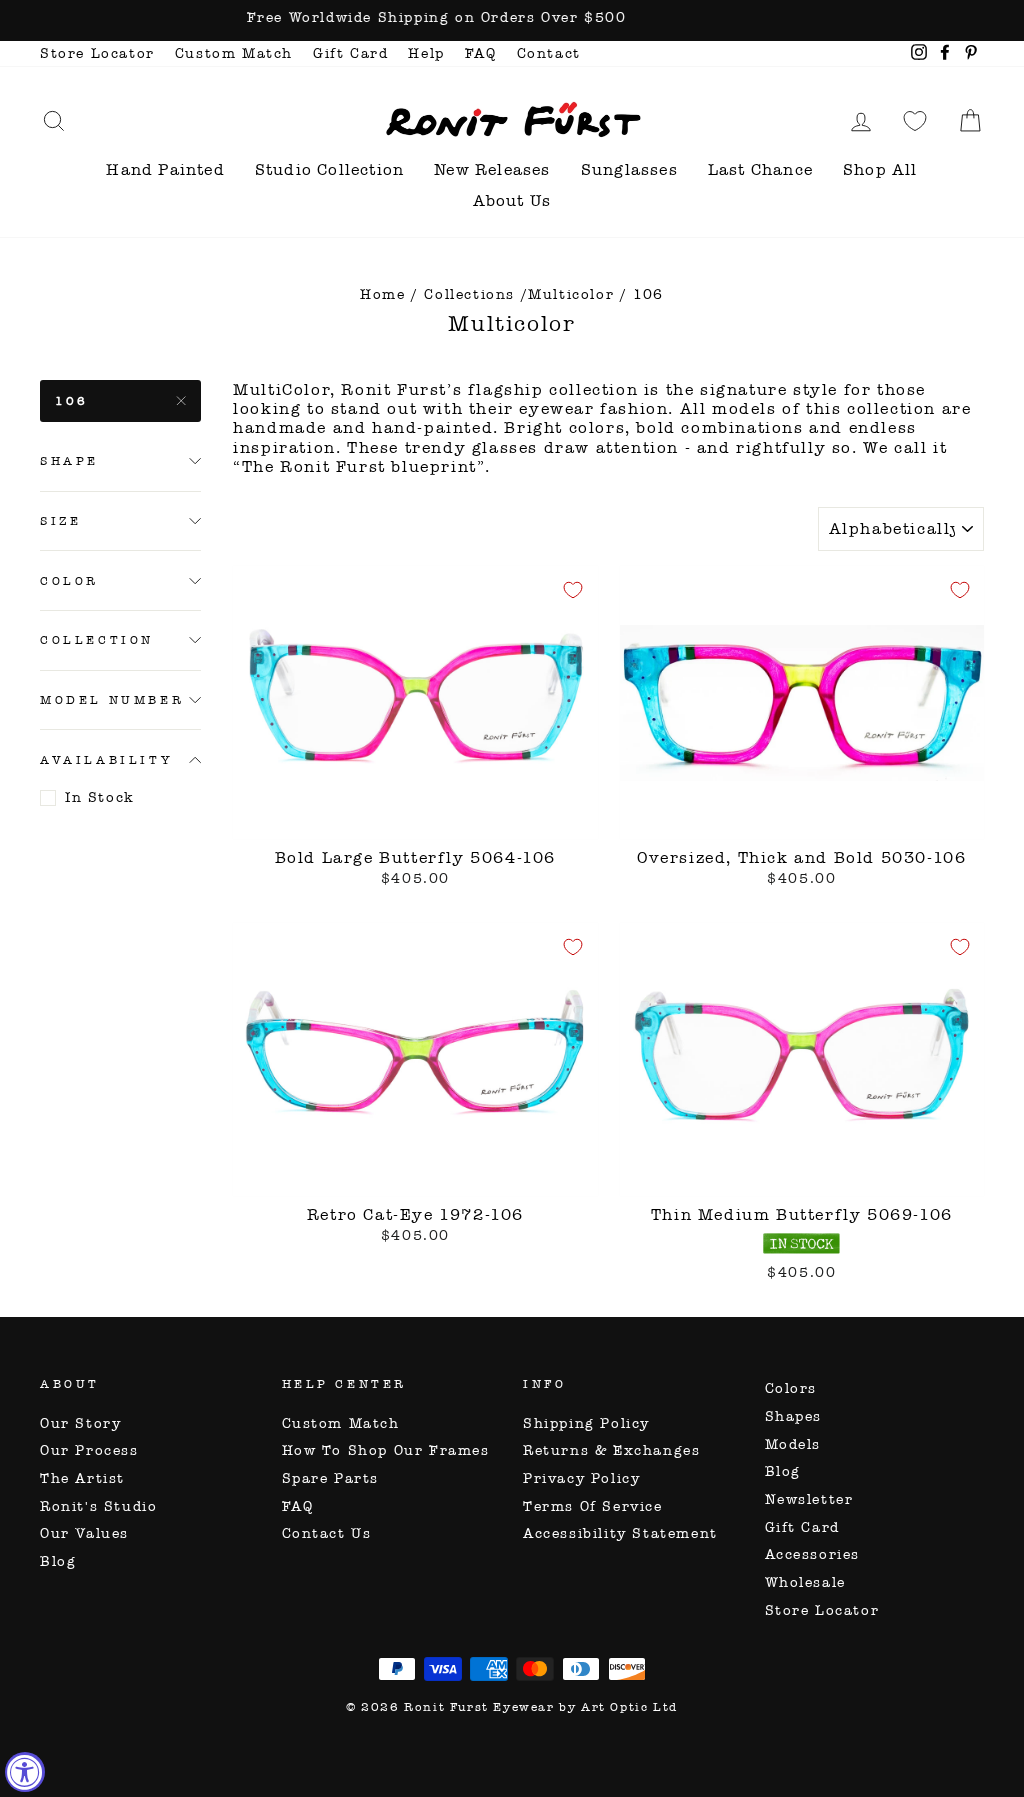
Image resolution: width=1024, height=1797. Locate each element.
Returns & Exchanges (611, 1450)
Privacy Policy (581, 1478)
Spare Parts (331, 1478)
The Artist (82, 1478)
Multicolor (571, 294)
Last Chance (760, 169)
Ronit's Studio (98, 1506)
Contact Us (327, 1533)
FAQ (481, 53)
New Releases (492, 169)
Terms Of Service (593, 1506)
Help (426, 53)
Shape (69, 461)
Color (69, 581)
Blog (58, 1561)
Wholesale (805, 1582)
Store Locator (97, 53)
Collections (469, 294)
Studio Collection (329, 169)
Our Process (89, 1450)
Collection (97, 640)
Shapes (794, 1416)
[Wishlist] (915, 120)
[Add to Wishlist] (573, 590)
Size (60, 521)
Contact (549, 53)
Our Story (80, 1423)
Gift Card (350, 53)
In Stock (100, 797)
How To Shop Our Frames (386, 1450)
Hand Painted (165, 169)
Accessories (813, 1554)
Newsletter (809, 1499)
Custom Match (234, 53)
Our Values (84, 1533)
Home (382, 294)
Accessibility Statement (620, 1533)
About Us (512, 200)
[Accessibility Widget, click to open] (25, 1772)
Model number (112, 700)
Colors (791, 1388)
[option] (512, 20)
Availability (106, 760)
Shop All (880, 169)
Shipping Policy (586, 1423)
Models (793, 1444)
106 (72, 401)
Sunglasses (629, 169)
